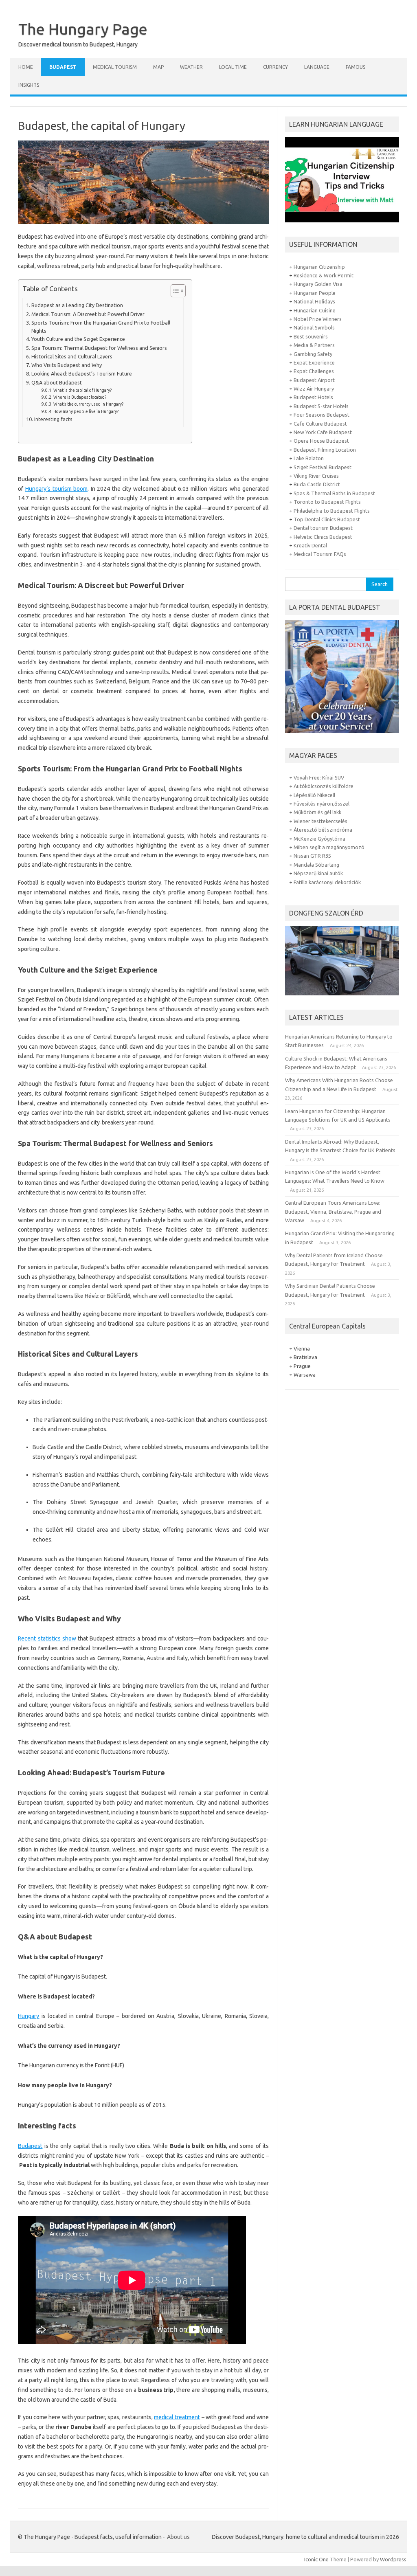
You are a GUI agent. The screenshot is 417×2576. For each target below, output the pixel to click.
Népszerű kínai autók (318, 873)
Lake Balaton (309, 458)
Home (26, 67)
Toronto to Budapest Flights (327, 502)
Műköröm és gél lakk (317, 812)
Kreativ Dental (310, 545)
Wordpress (393, 2559)
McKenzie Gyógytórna (319, 839)
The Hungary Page (83, 29)
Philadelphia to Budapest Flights (332, 511)
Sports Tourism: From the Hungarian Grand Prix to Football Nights (101, 327)
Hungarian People (315, 293)
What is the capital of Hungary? (82, 390)
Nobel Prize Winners (318, 319)
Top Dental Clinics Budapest (327, 519)
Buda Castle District (317, 484)
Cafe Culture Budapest (320, 424)
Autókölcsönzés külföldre (324, 786)
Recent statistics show (47, 1638)
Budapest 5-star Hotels (321, 406)
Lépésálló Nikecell (314, 795)
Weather (191, 67)
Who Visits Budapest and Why (67, 365)
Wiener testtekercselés (320, 821)
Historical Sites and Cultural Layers (72, 356)
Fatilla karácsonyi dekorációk (327, 882)
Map (158, 67)
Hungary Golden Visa (318, 284)
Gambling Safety (314, 354)
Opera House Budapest (321, 441)
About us (178, 2537)
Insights (29, 85)
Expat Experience (314, 362)
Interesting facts (53, 419)
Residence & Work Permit (324, 275)
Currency (275, 67)
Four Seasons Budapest (322, 415)
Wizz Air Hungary (314, 389)
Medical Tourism (115, 67)
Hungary (29, 2016)
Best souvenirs (311, 336)
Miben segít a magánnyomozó (329, 847)
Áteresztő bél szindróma (323, 830)
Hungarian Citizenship (319, 267)
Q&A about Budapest (57, 382)
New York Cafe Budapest (323, 432)
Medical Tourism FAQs (320, 554)
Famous (356, 67)
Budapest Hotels (313, 397)
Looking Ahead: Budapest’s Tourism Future (82, 373)
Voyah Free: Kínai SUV (319, 777)
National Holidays (314, 301)
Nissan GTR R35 (312, 856)
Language (317, 67)
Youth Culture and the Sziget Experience (78, 339)
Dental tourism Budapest (323, 528)
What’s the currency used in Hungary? (88, 404)
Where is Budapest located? (80, 397)
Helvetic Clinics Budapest (323, 537)
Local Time (233, 67)
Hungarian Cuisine (315, 310)
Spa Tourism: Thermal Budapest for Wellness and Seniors (99, 348)
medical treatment (177, 2417)
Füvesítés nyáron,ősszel (322, 804)
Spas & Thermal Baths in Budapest (334, 493)
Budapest (63, 67)
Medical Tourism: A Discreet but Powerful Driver (88, 314)
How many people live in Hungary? (86, 411)
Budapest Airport (314, 380)
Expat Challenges (314, 371)
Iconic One (316, 2559)
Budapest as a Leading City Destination (77, 305)
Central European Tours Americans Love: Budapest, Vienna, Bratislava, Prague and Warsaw (333, 1211)
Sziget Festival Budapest (323, 467)
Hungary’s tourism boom (56, 489)
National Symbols (314, 327)
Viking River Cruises (316, 476)
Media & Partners (314, 345)
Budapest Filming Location (325, 450)
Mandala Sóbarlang (316, 865)
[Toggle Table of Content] (174, 291)
